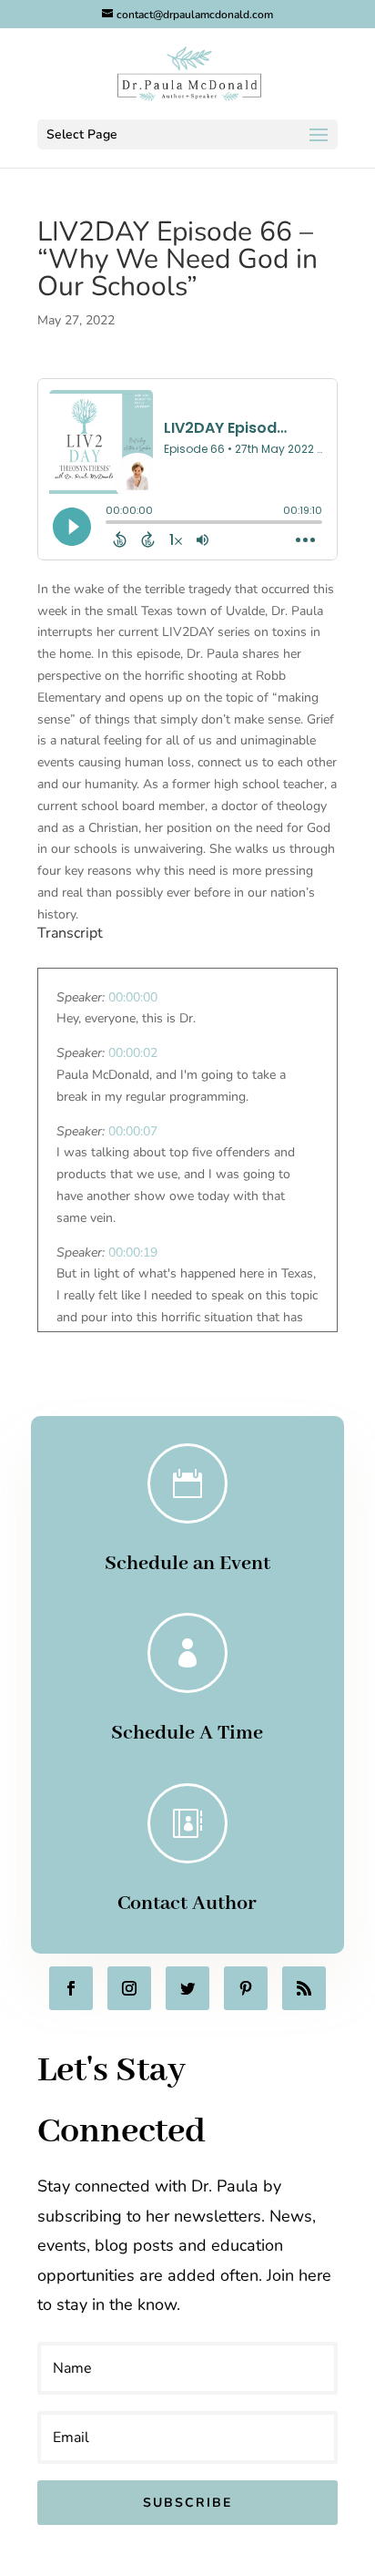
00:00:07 (133, 1131)
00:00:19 (133, 1252)
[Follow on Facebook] (71, 1988)
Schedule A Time (187, 1733)
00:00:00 (133, 997)
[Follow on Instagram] (129, 1988)
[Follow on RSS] (304, 1988)
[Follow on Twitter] (187, 1988)
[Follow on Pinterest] (246, 1988)
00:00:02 (133, 1053)
